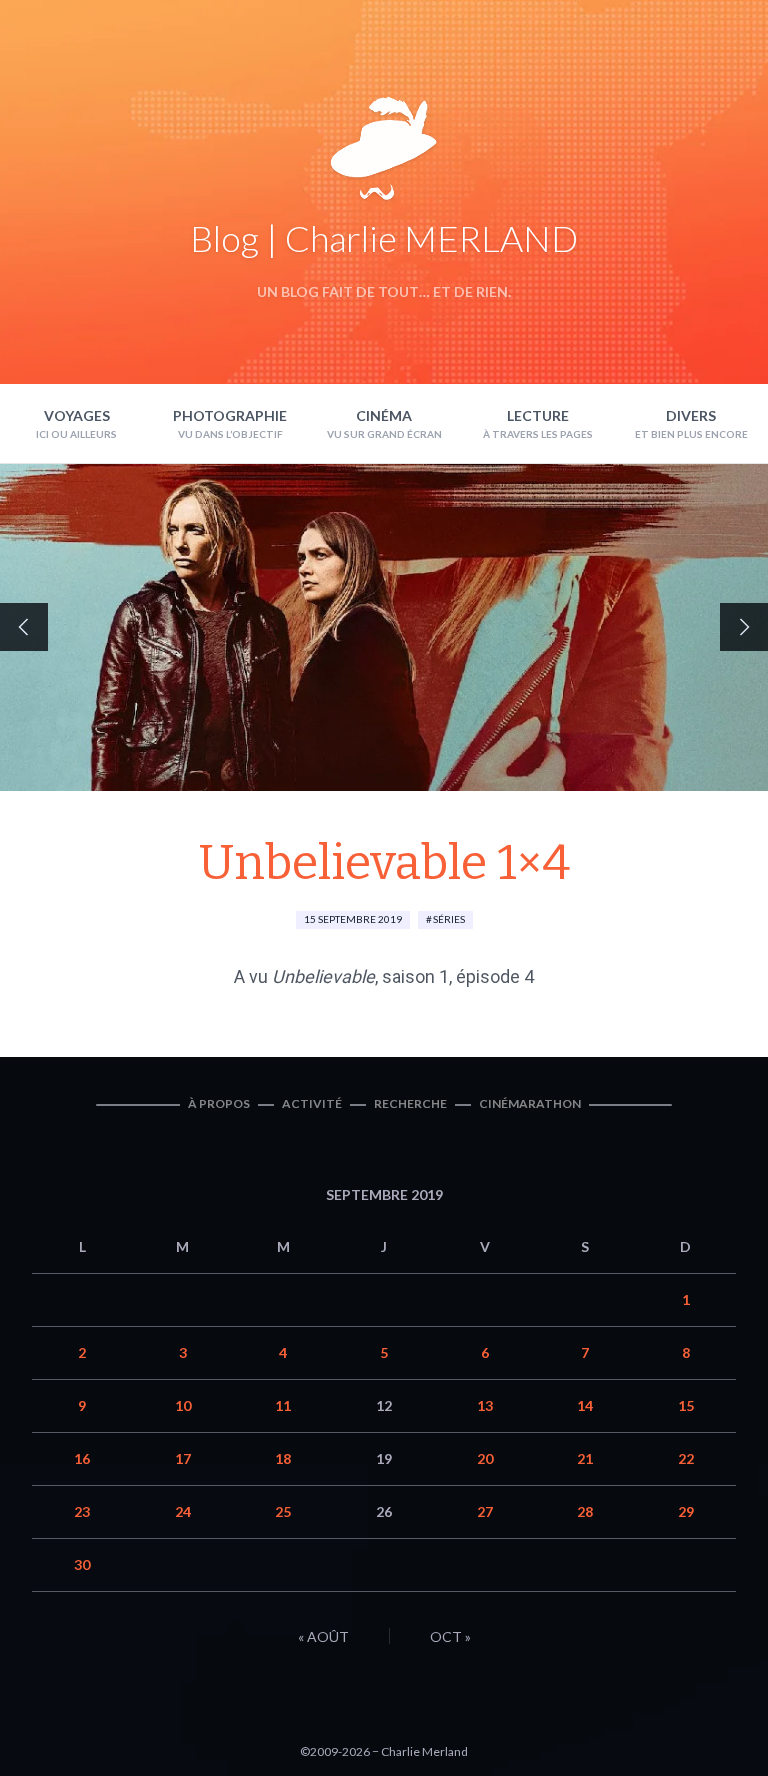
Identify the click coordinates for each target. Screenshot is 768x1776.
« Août (323, 1636)
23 (82, 1511)
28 (585, 1511)
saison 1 (415, 976)
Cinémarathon (530, 1103)
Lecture (538, 415)
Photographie (230, 415)
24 (183, 1511)
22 (686, 1458)
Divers (691, 415)
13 (485, 1405)
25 (283, 1511)
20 (485, 1458)
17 (183, 1458)
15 (686, 1405)
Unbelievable (323, 976)
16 (82, 1458)
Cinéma (384, 415)
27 (485, 1511)
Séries (449, 919)
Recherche (410, 1103)
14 (585, 1405)
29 (686, 1511)
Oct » (450, 1636)
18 (283, 1458)
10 (183, 1405)
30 (82, 1564)
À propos (219, 1103)
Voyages (77, 415)
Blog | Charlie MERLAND (384, 238)
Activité (312, 1103)
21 (585, 1458)
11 (283, 1405)
